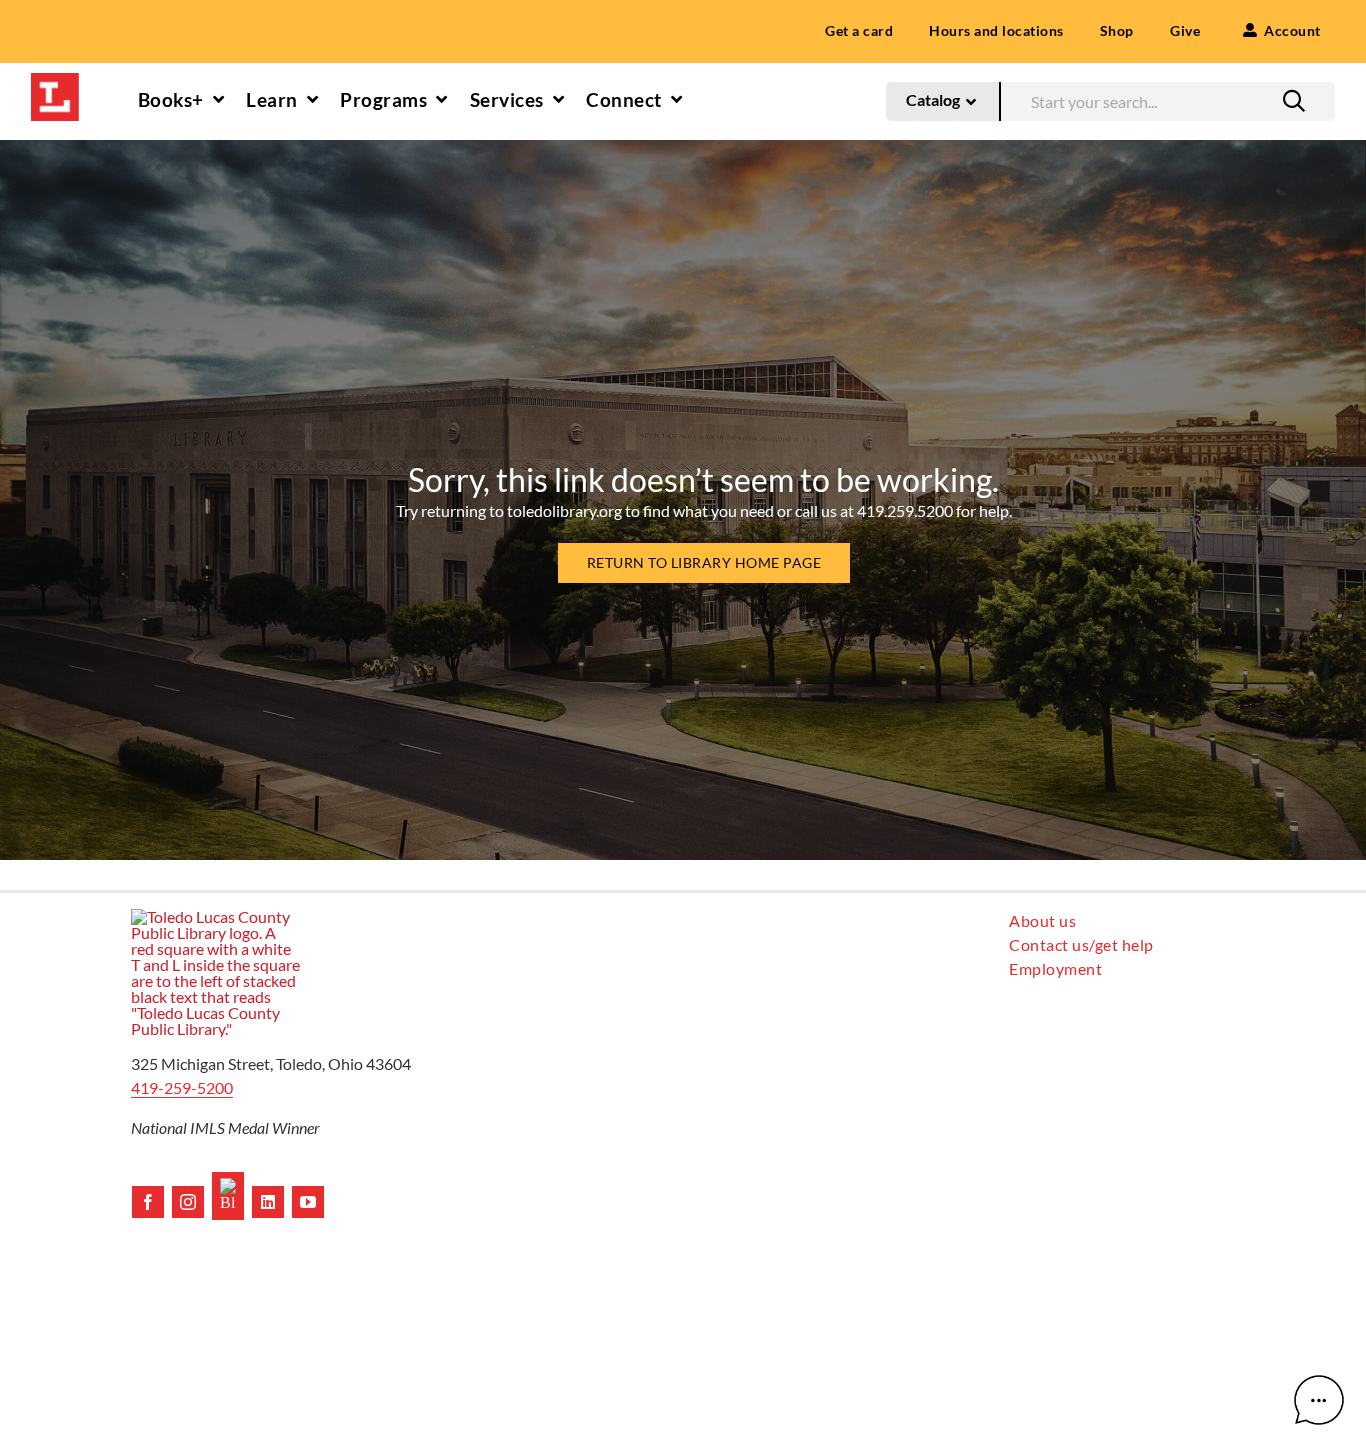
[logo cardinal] (216, 916)
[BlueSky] (228, 1196)
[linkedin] (268, 1202)
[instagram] (188, 1202)
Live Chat (1319, 1400)
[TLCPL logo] (55, 80)
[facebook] (148, 1202)
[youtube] (308, 1202)
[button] (1294, 101)
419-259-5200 (182, 1087)
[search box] (1168, 98)
